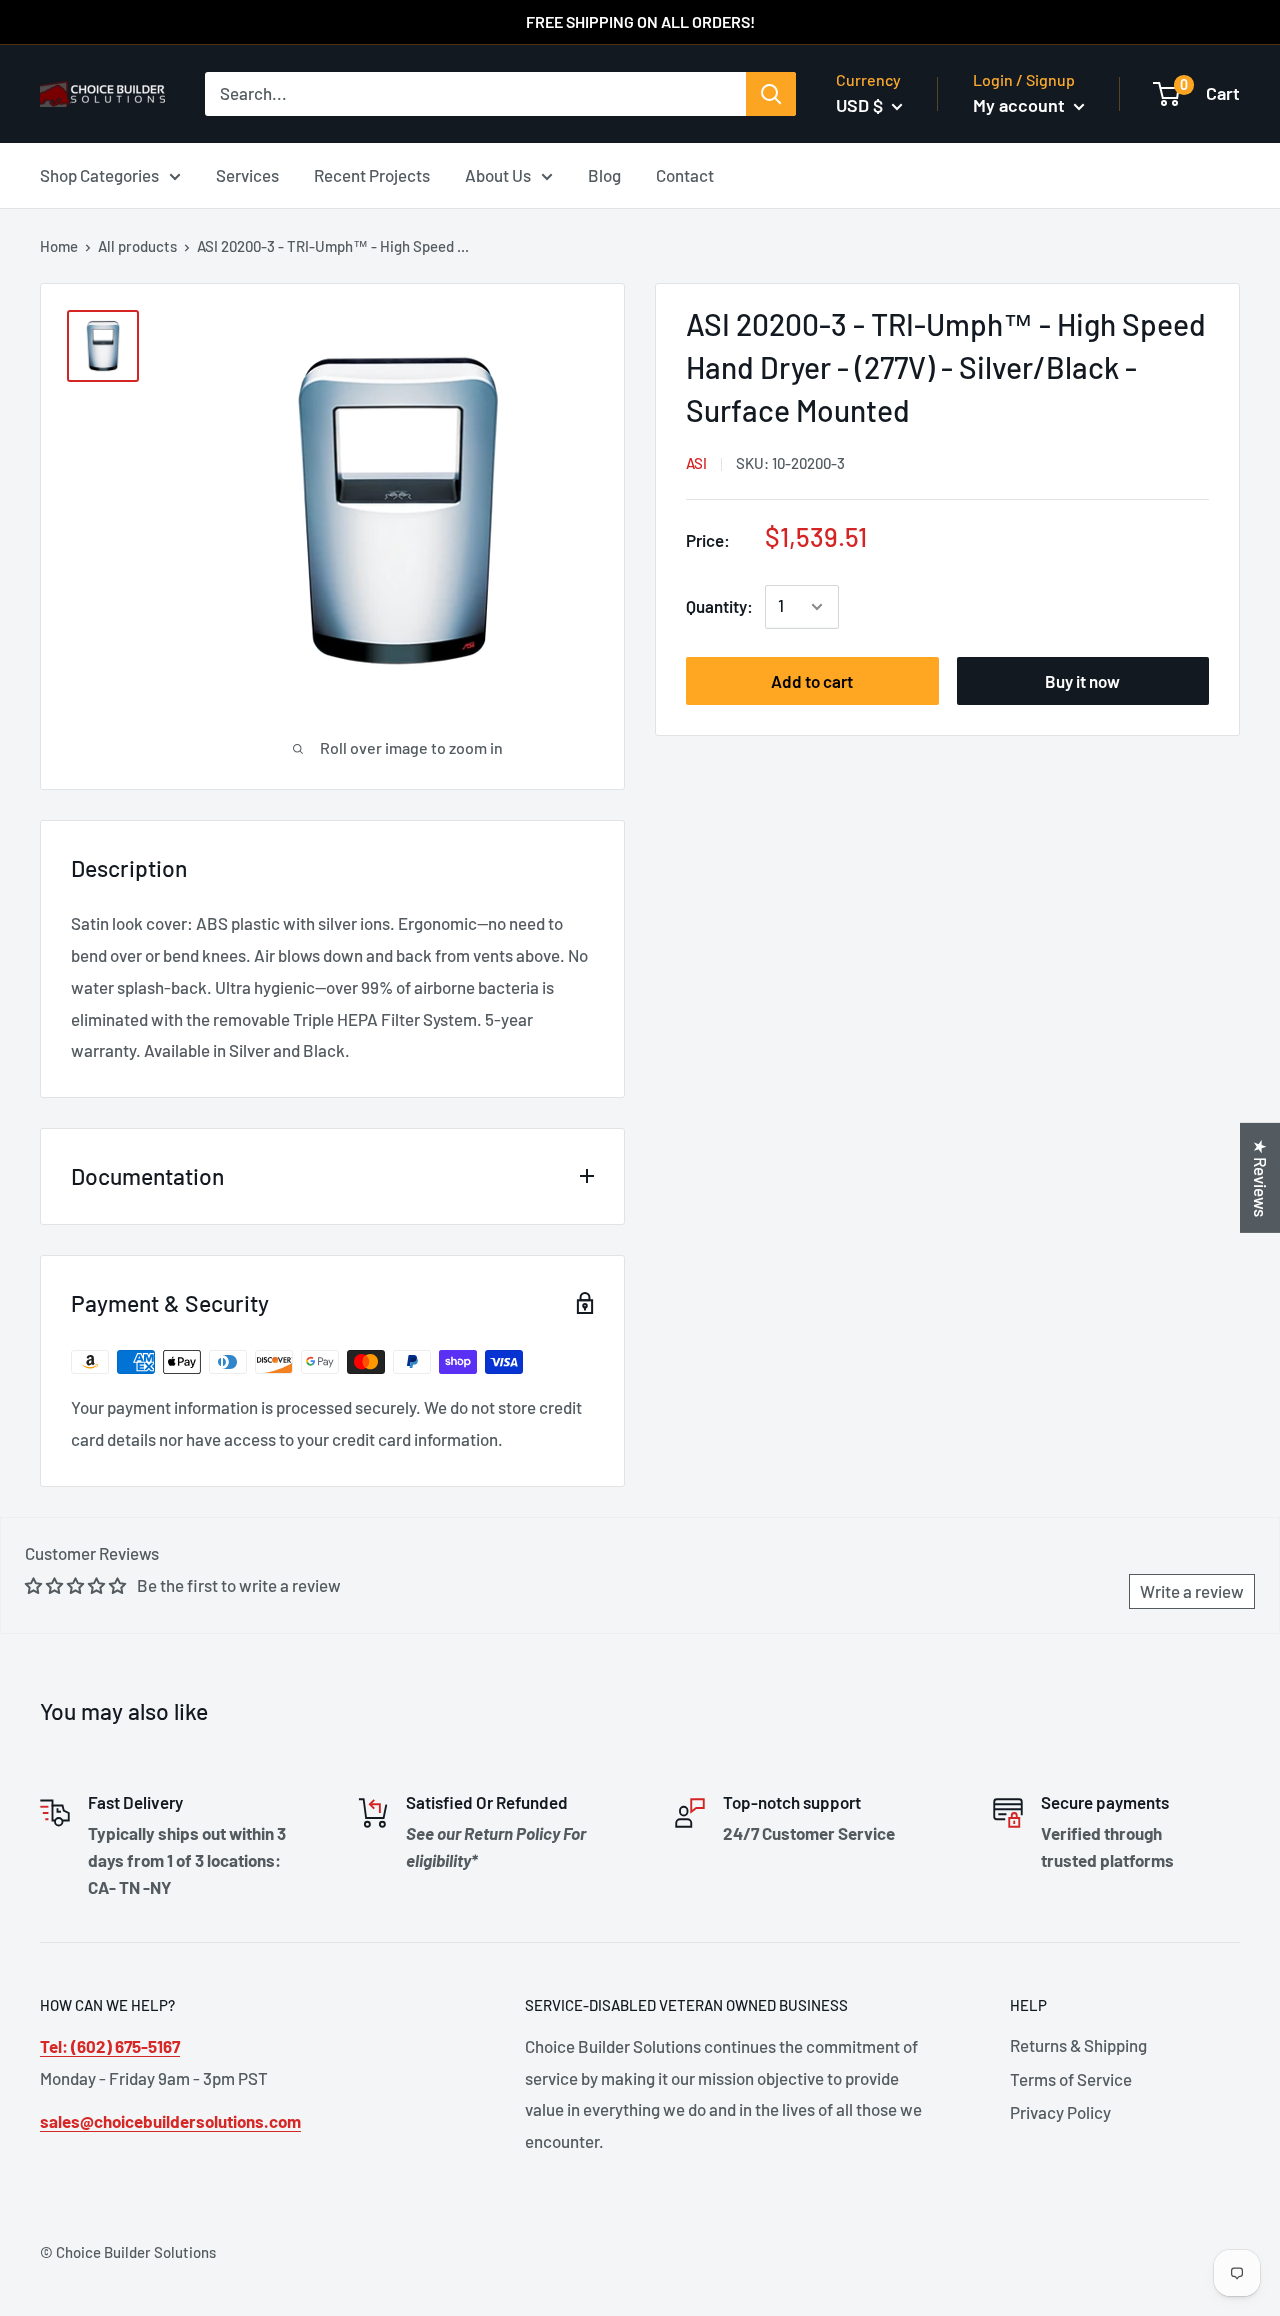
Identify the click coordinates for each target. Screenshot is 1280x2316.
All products (137, 246)
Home (59, 246)
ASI (696, 463)
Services (247, 174)
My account (1021, 105)
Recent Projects (372, 174)
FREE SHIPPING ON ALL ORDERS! (640, 21)
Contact (685, 174)
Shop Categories (99, 174)
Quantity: (719, 606)
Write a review (1192, 1591)
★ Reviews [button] (1261, 1178)
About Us (498, 174)
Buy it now (1082, 681)
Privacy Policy (1060, 2112)
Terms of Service (1071, 2079)
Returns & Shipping (1078, 2045)
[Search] (771, 94)
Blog (604, 174)
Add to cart (812, 681)
